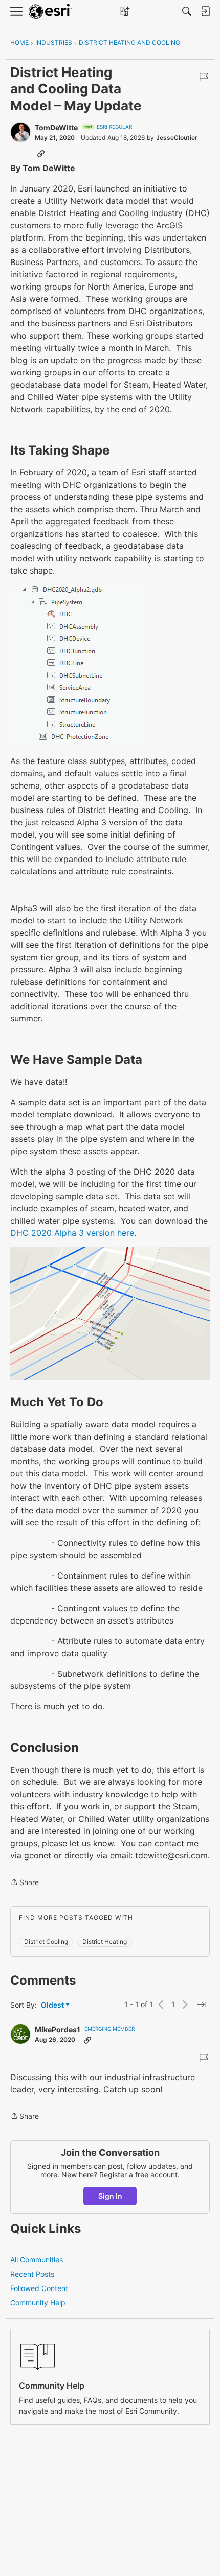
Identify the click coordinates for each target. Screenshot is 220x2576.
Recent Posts (32, 2274)
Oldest (53, 2005)
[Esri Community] (50, 11)
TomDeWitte (56, 127)
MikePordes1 (58, 2029)
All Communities (37, 2260)
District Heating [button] (105, 1941)
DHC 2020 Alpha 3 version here (72, 1233)
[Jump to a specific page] (202, 2005)
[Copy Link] (41, 153)
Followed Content (39, 2288)
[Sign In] (205, 11)
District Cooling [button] (46, 1941)
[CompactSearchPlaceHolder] (187, 11)
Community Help (38, 2303)
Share (25, 1883)
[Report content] (204, 77)
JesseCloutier (177, 138)
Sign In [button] (110, 2196)
